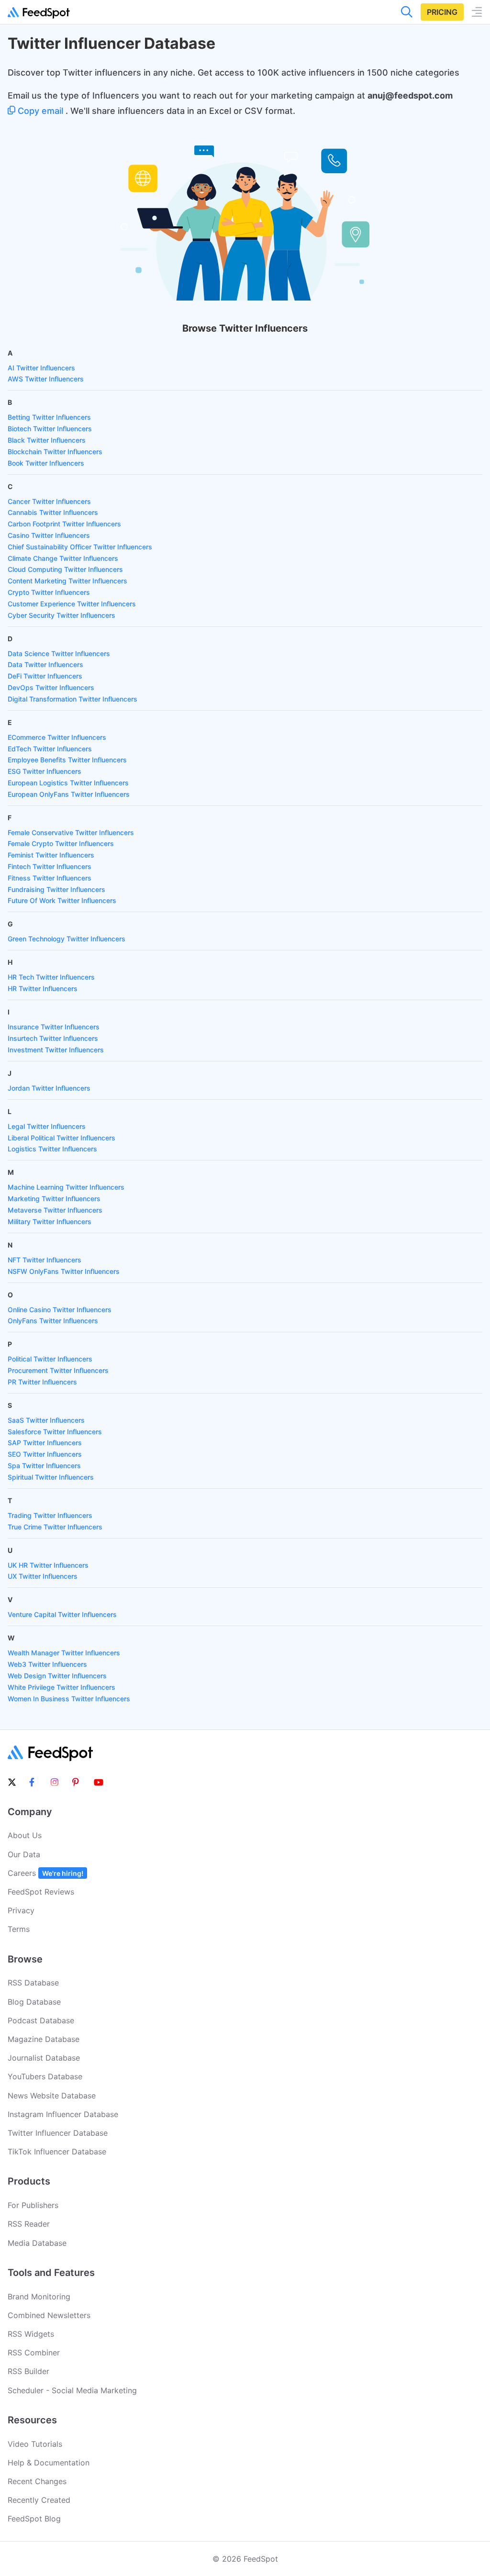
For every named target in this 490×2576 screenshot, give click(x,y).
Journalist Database (44, 2058)
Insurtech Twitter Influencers (53, 1038)
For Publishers (33, 2205)
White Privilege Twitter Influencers (61, 1687)
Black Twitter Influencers (47, 440)
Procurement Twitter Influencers (58, 1370)
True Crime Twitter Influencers (55, 1527)
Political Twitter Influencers (50, 1359)
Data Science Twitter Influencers (59, 653)
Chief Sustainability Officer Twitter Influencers (80, 547)
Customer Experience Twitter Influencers (72, 604)
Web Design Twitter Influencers (57, 1676)
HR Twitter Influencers (43, 988)
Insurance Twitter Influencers (54, 1027)
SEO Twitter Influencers (45, 1454)
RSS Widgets (31, 2334)
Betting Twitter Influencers (49, 417)
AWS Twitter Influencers (46, 379)
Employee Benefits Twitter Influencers (67, 760)
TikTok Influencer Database (57, 2152)
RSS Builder (28, 2371)
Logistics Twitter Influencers (52, 1149)
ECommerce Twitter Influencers (57, 737)
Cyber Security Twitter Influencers (61, 615)
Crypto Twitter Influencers (49, 592)
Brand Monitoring (39, 2297)
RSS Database (33, 1983)
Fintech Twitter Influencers (50, 866)
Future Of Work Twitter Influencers (62, 900)
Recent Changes (37, 2481)
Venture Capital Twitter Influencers (62, 1614)
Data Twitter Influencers (45, 664)
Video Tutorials (35, 2444)
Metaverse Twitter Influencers (55, 1210)
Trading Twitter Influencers (50, 1515)
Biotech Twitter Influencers (50, 429)
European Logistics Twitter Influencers (68, 783)
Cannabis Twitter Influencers (53, 512)
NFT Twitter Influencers (45, 1260)
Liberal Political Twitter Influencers (61, 1138)
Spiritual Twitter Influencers (51, 1477)
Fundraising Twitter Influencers (56, 889)
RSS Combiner (34, 2353)
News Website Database (52, 2096)
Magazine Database (44, 2039)
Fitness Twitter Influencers (50, 878)
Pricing (442, 12)
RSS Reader (29, 2224)
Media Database (37, 2243)
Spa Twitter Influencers (44, 1466)
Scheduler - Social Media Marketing (72, 2390)
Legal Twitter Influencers (47, 1126)
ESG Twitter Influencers (45, 771)
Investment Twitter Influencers (56, 1050)
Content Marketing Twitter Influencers (67, 581)
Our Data (24, 1854)
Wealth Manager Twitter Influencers (64, 1653)
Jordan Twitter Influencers (49, 1088)
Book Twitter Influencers (46, 463)
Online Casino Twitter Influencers (60, 1310)
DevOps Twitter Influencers (51, 687)
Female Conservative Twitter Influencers (71, 832)
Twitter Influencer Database (58, 2133)
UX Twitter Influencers (43, 1576)
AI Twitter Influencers (41, 368)
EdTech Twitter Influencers (50, 749)
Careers (45, 1873)
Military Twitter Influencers (50, 1221)
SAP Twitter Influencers (45, 1443)
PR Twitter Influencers (42, 1382)
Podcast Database (41, 2020)
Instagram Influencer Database (63, 2114)
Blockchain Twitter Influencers (55, 452)
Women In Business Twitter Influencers (69, 1699)
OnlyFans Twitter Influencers (53, 1321)
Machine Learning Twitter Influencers (66, 1187)
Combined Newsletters (49, 2315)
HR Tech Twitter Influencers (51, 977)
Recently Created (39, 2500)
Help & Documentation (49, 2463)
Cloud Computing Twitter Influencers (65, 569)
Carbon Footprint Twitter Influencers (64, 524)
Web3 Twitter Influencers (47, 1664)
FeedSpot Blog (34, 2519)
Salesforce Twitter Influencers (55, 1432)
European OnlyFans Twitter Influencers (69, 794)
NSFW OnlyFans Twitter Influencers (64, 1271)
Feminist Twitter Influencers (51, 855)
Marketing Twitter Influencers (54, 1199)
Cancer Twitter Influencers (49, 501)
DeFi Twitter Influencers (45, 676)
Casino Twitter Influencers (49, 535)
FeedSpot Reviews (41, 1892)
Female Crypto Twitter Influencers (61, 843)
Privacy (21, 1910)
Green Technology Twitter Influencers (67, 939)
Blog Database (34, 2002)
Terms (19, 1929)
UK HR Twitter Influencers (48, 1565)
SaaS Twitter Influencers (46, 1420)
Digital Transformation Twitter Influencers (72, 699)
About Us (25, 1835)
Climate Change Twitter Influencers (63, 558)
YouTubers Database (45, 2076)
